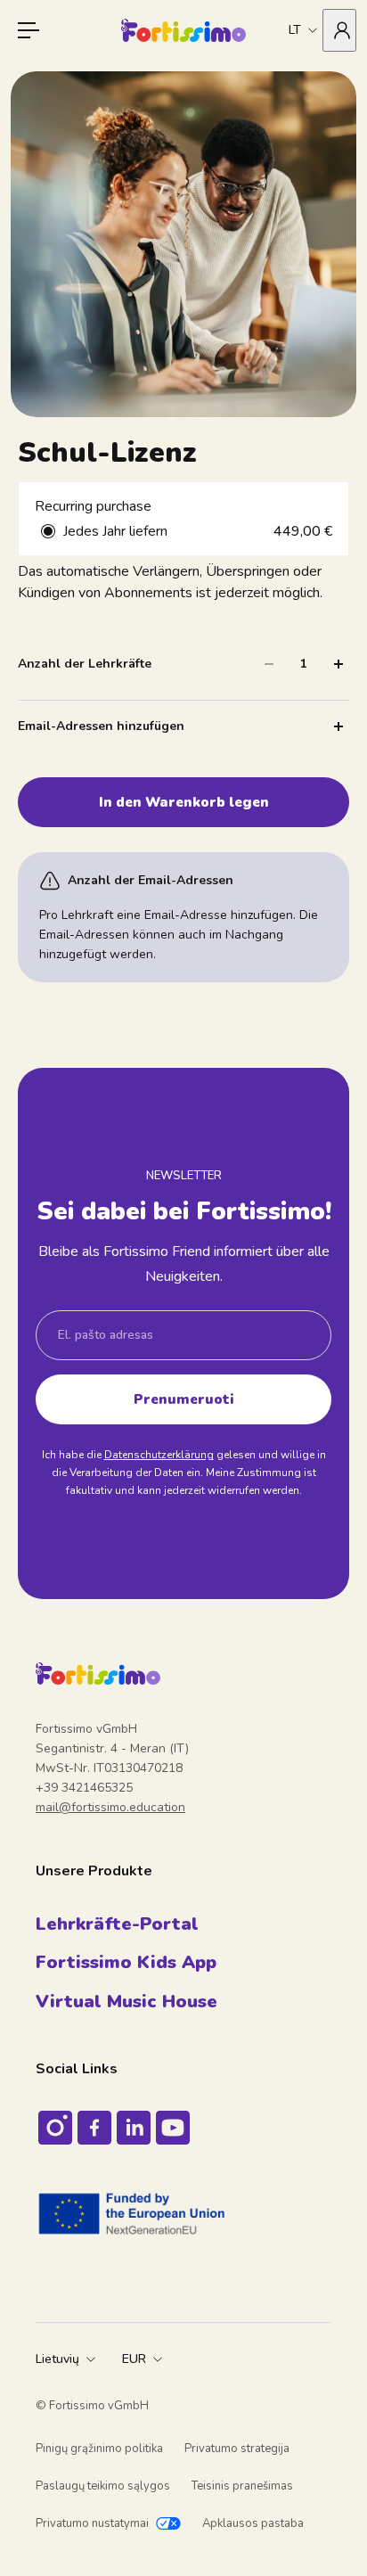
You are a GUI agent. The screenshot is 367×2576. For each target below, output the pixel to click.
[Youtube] (173, 2128)
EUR (134, 2359)
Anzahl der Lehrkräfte (85, 664)
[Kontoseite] (339, 30)
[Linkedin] (134, 2128)
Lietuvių (57, 2359)
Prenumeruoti (184, 1399)
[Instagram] (55, 2128)
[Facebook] (94, 2128)
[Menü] (29, 30)
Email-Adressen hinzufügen (101, 726)
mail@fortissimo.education (110, 1807)
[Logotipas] (183, 30)
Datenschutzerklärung (159, 1455)
